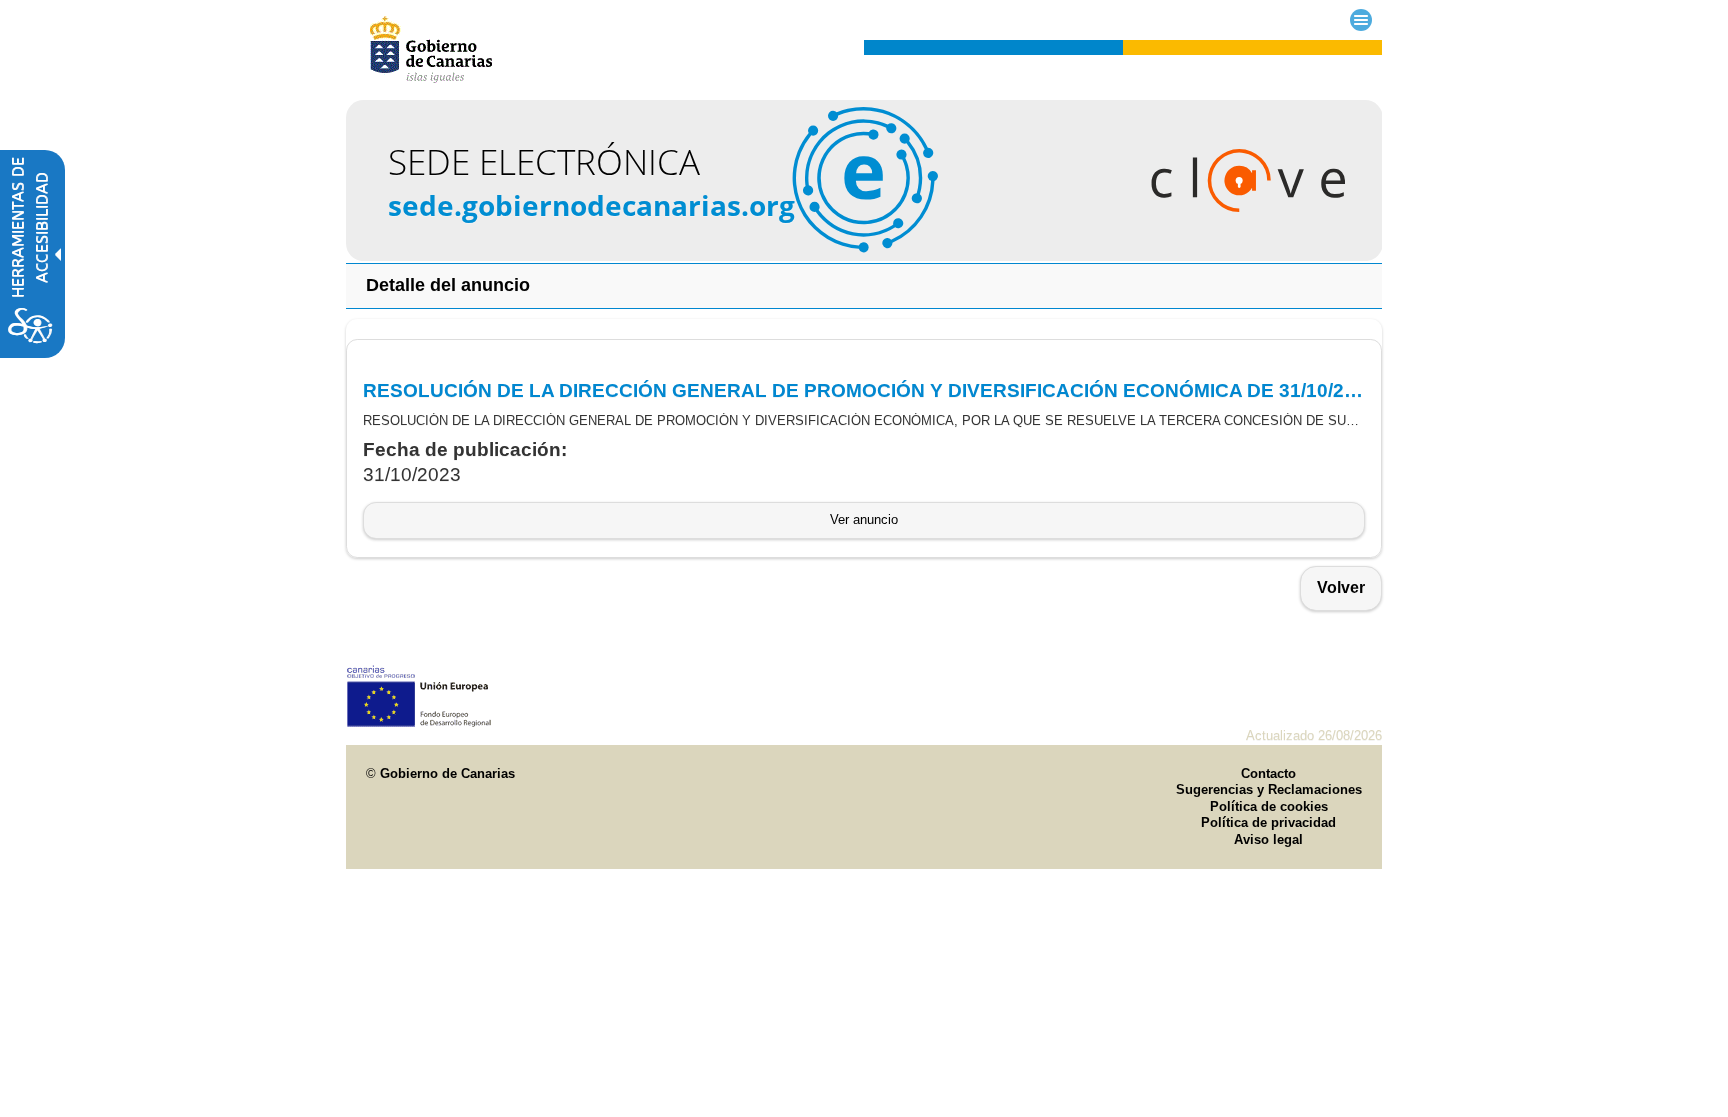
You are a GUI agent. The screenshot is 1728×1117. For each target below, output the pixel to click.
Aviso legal (1268, 839)
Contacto (1268, 773)
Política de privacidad (1268, 822)
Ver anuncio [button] (864, 519)
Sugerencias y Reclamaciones (1269, 789)
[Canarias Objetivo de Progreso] (419, 722)
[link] (864, 255)
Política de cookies (1269, 806)
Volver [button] (1341, 587)
